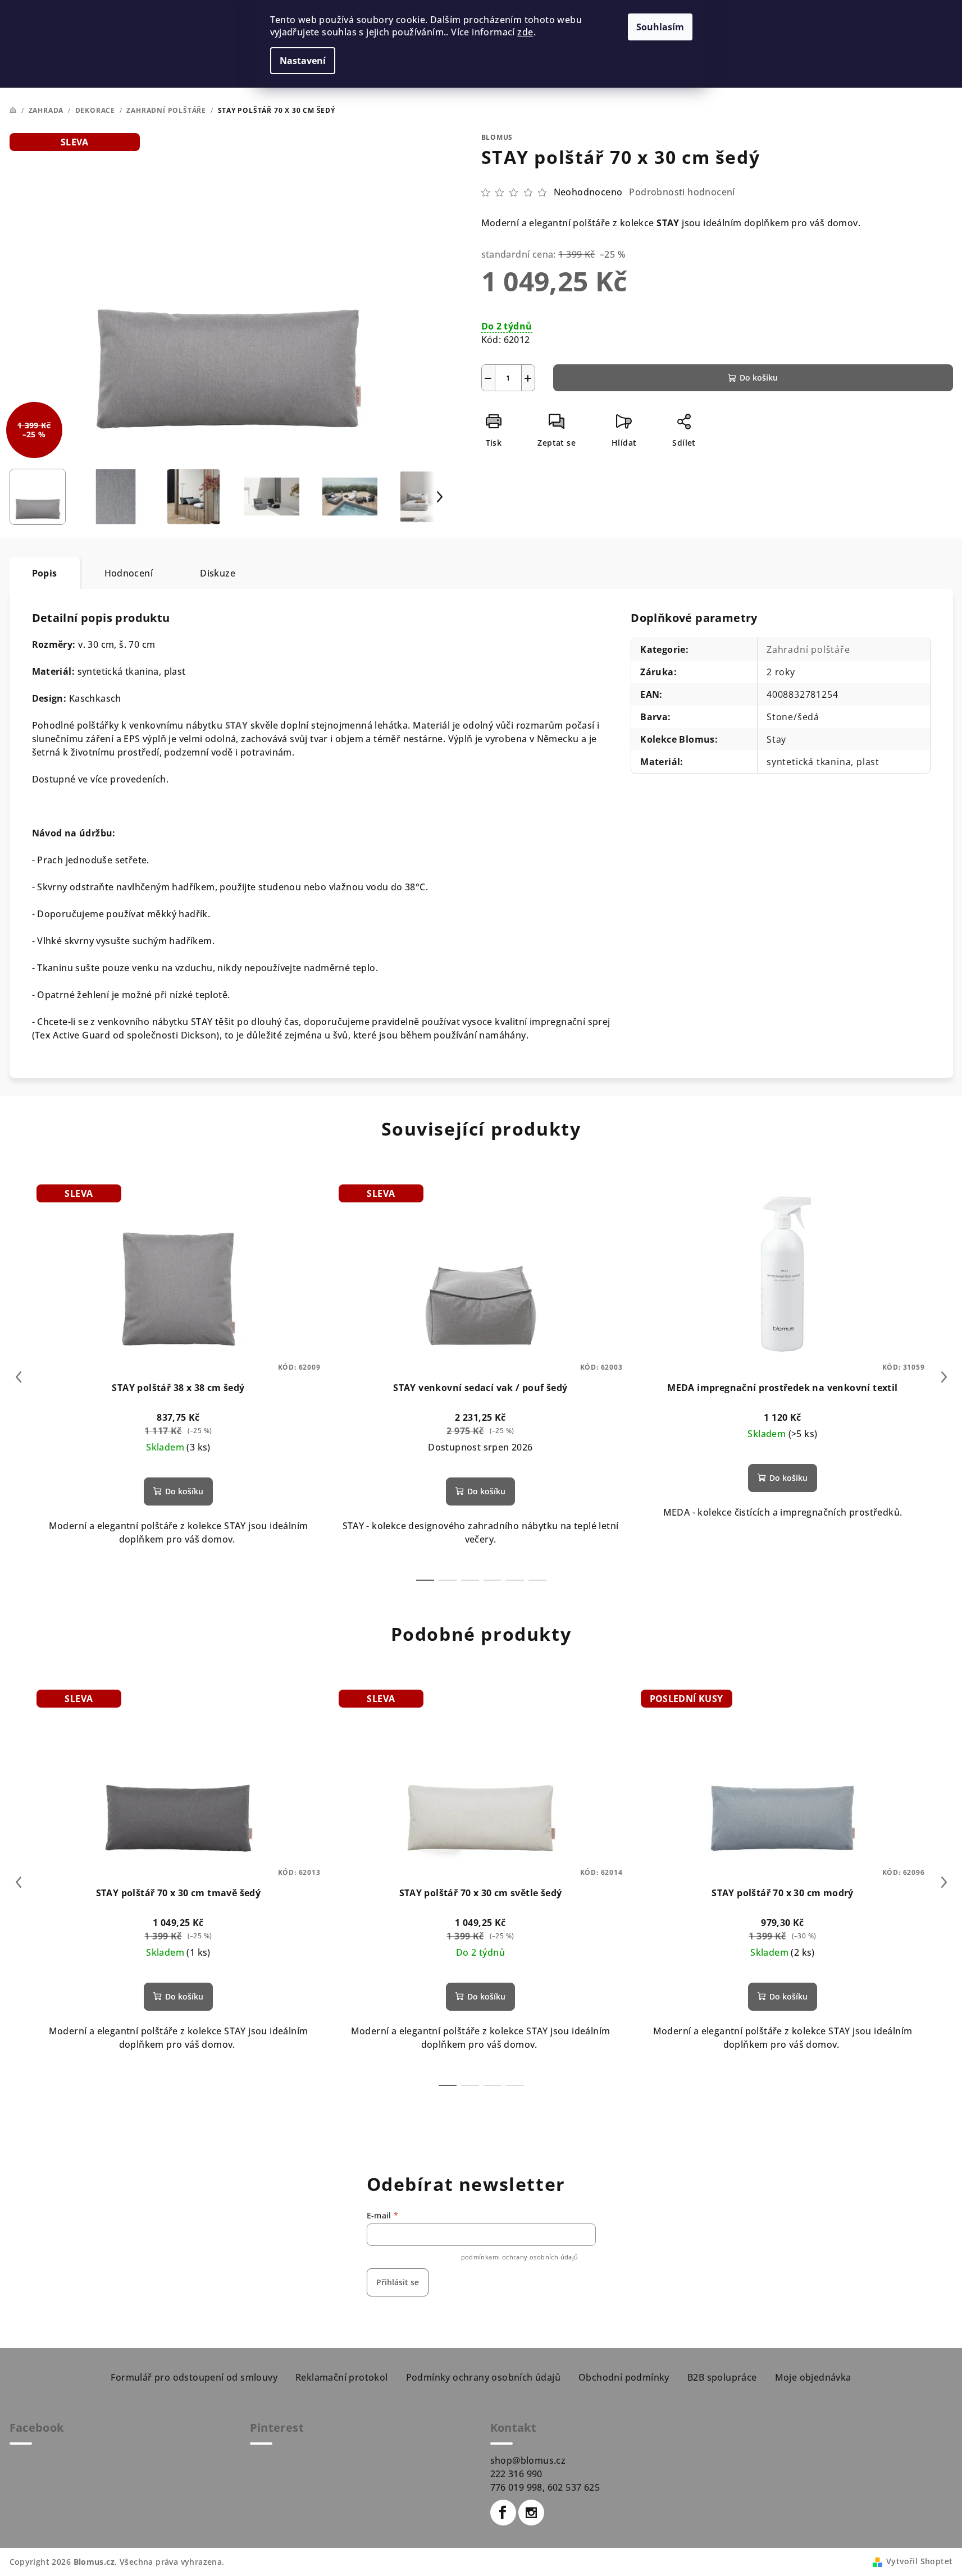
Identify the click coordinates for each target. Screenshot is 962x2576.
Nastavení (303, 61)
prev (19, 1377)
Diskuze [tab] (218, 573)
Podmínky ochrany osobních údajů (483, 2377)
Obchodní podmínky (624, 2377)
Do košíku (759, 378)
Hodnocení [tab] (129, 573)
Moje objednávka (813, 2377)
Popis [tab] (45, 573)
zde (525, 32)
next (944, 1377)
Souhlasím (660, 27)
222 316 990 (516, 2474)
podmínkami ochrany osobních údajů (520, 2257)
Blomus (497, 137)
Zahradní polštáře (808, 649)
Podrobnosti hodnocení (682, 192)
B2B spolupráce (722, 2377)
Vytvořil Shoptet (919, 2561)
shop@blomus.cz (528, 2460)
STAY (237, 725)
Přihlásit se (398, 2282)
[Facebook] (503, 2513)
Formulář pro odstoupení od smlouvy (194, 2377)
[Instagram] (531, 2513)
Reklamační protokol (342, 2377)
